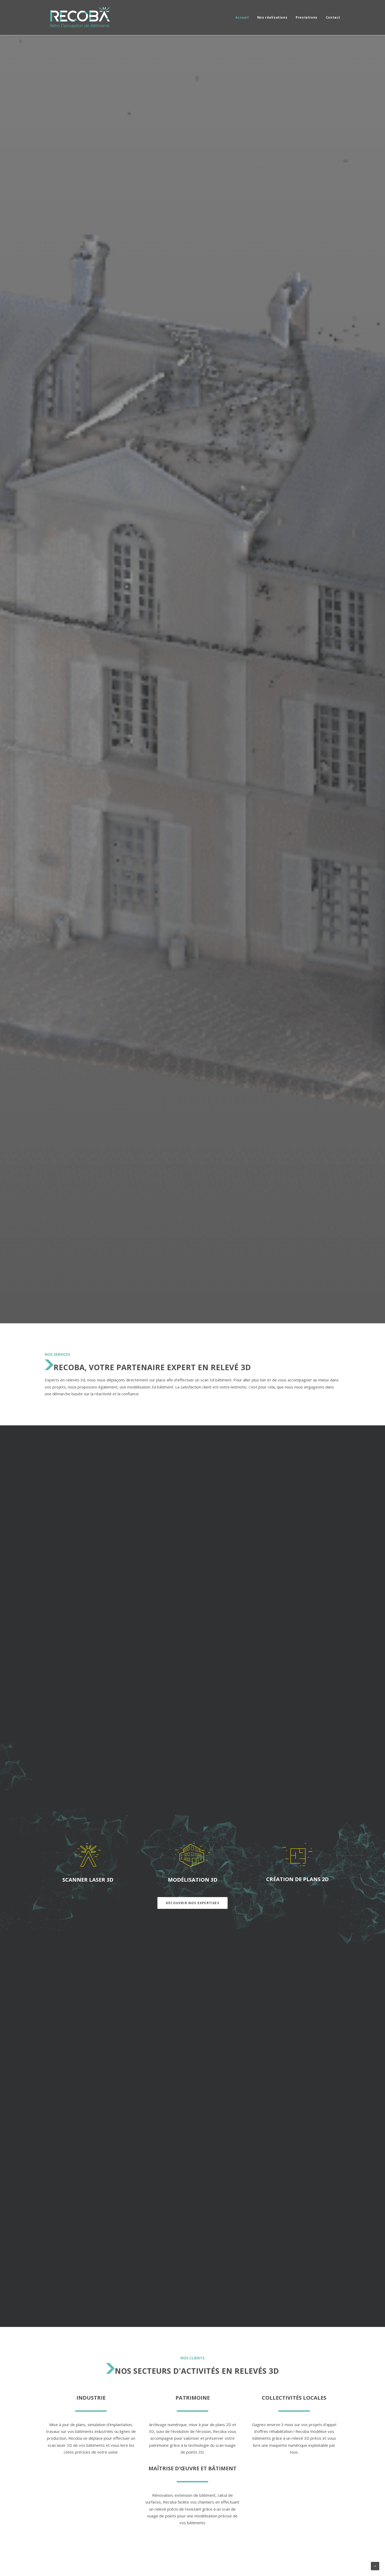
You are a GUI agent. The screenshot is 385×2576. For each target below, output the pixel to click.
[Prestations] (88, 1855)
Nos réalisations (272, 17)
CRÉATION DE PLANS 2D (297, 1879)
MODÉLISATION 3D (193, 1880)
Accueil (242, 17)
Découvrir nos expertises (192, 1903)
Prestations (307, 17)
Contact (333, 17)
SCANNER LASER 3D (88, 1880)
